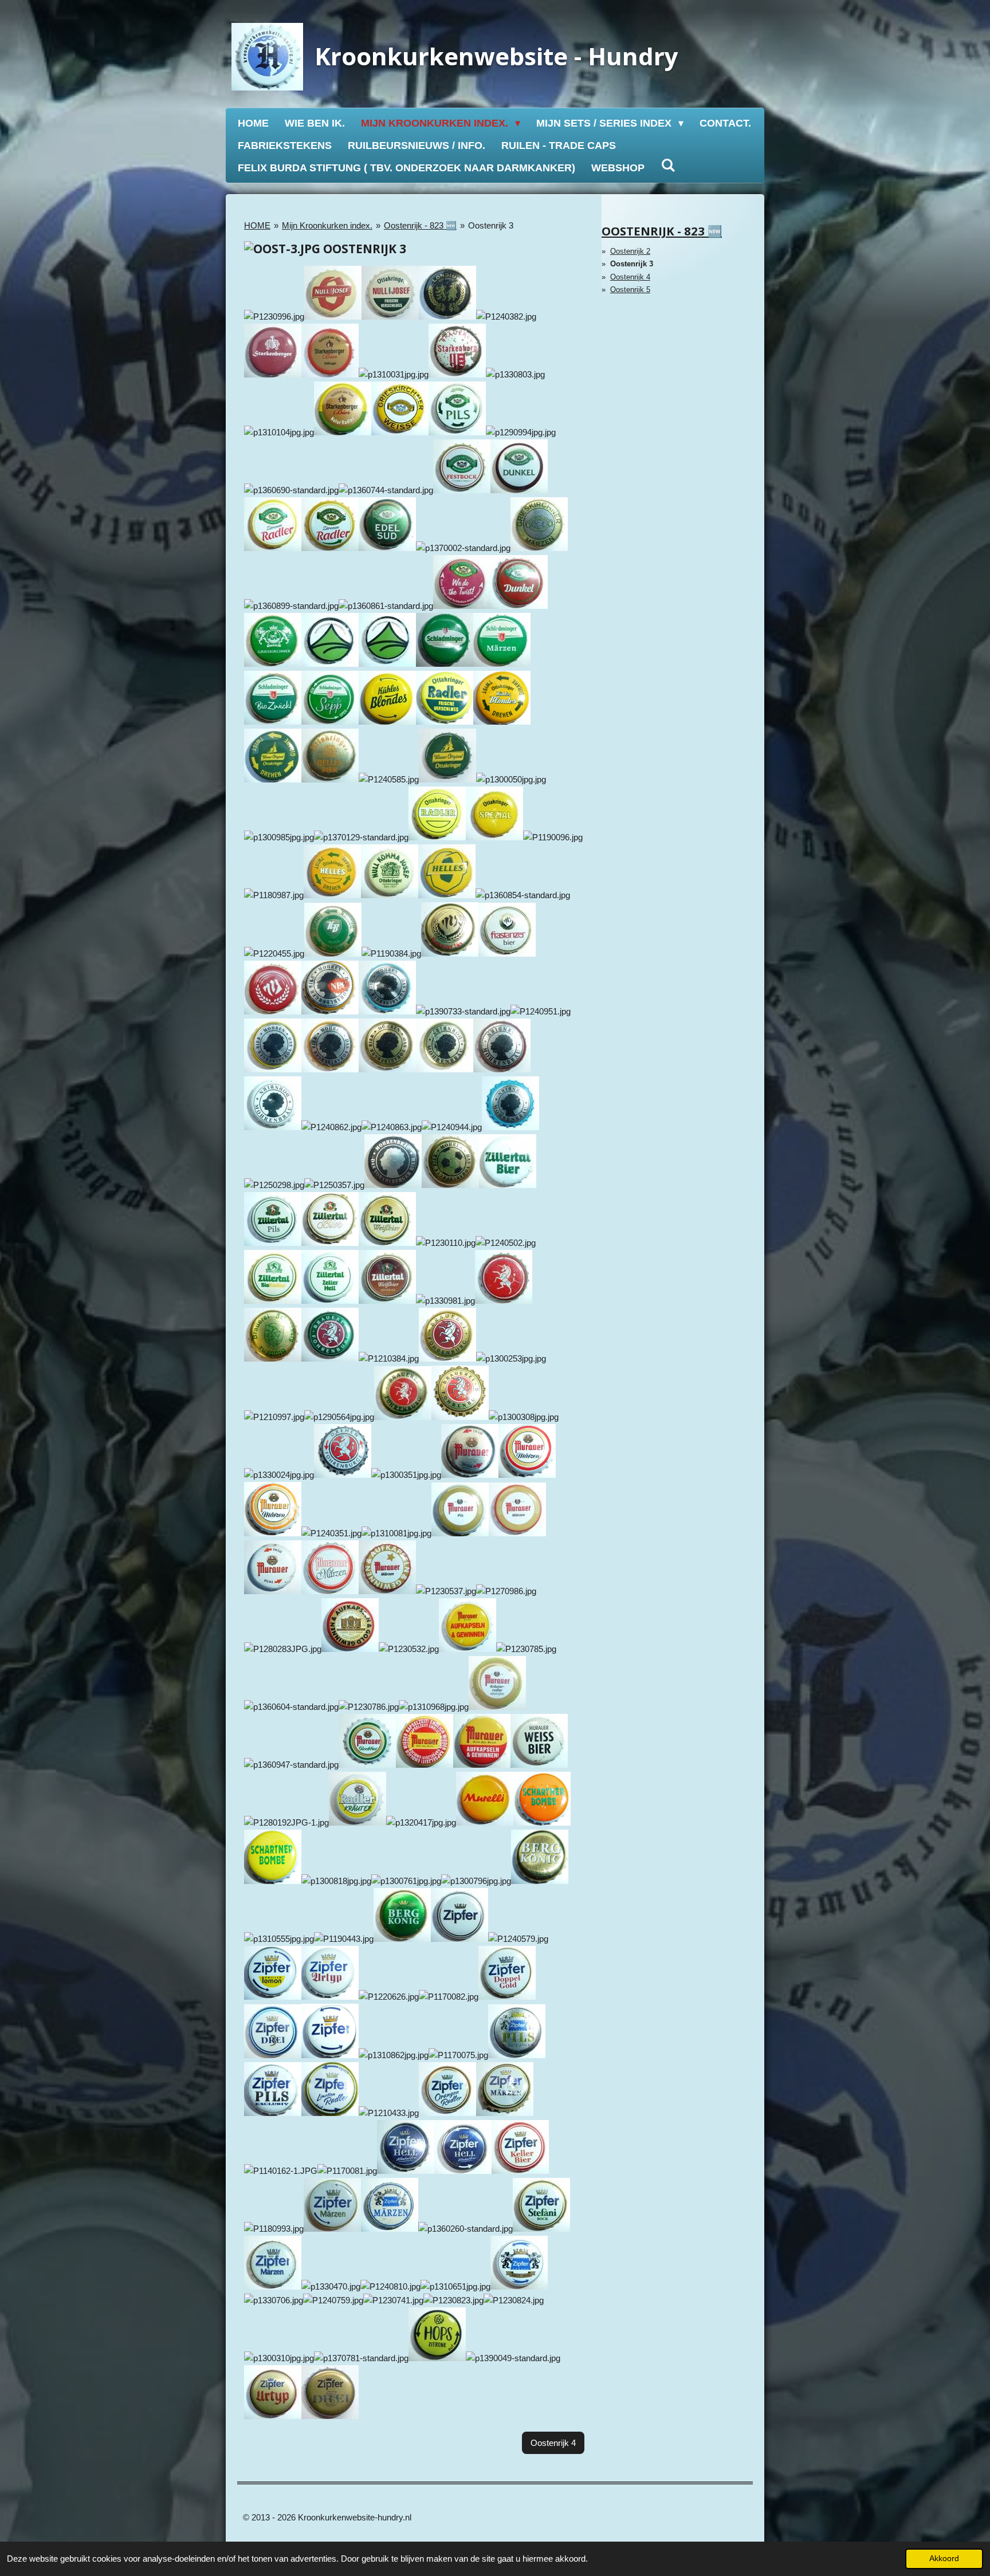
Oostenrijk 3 (491, 225)
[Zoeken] (668, 166)
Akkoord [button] (944, 2559)
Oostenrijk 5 (630, 290)
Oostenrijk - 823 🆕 (420, 225)
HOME (257, 225)
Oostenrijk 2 (630, 251)
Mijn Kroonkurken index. (327, 225)
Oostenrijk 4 (630, 277)
